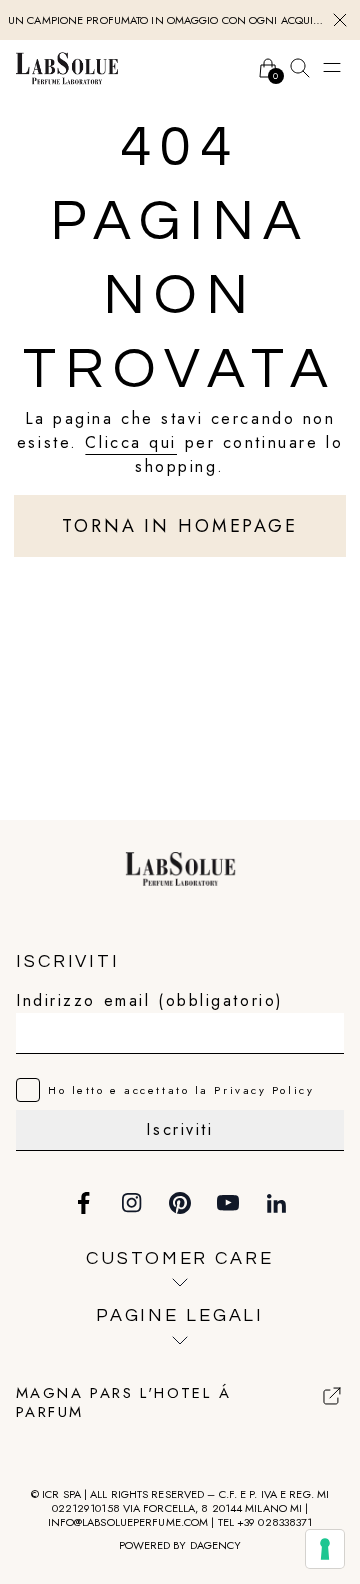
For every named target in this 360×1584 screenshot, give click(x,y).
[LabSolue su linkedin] (276, 1203)
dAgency (216, 1545)
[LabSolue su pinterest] (180, 1203)
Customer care (179, 1258)
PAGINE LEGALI (180, 1315)
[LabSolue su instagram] (132, 1203)
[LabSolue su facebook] (84, 1203)
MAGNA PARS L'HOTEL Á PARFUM (123, 1403)
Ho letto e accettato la (181, 1090)
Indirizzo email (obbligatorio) (150, 1000)
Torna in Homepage (180, 526)
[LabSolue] (67, 68)
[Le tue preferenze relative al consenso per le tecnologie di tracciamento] (325, 1549)
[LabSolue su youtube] (228, 1203)
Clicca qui (131, 442)
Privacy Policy (264, 1090)
